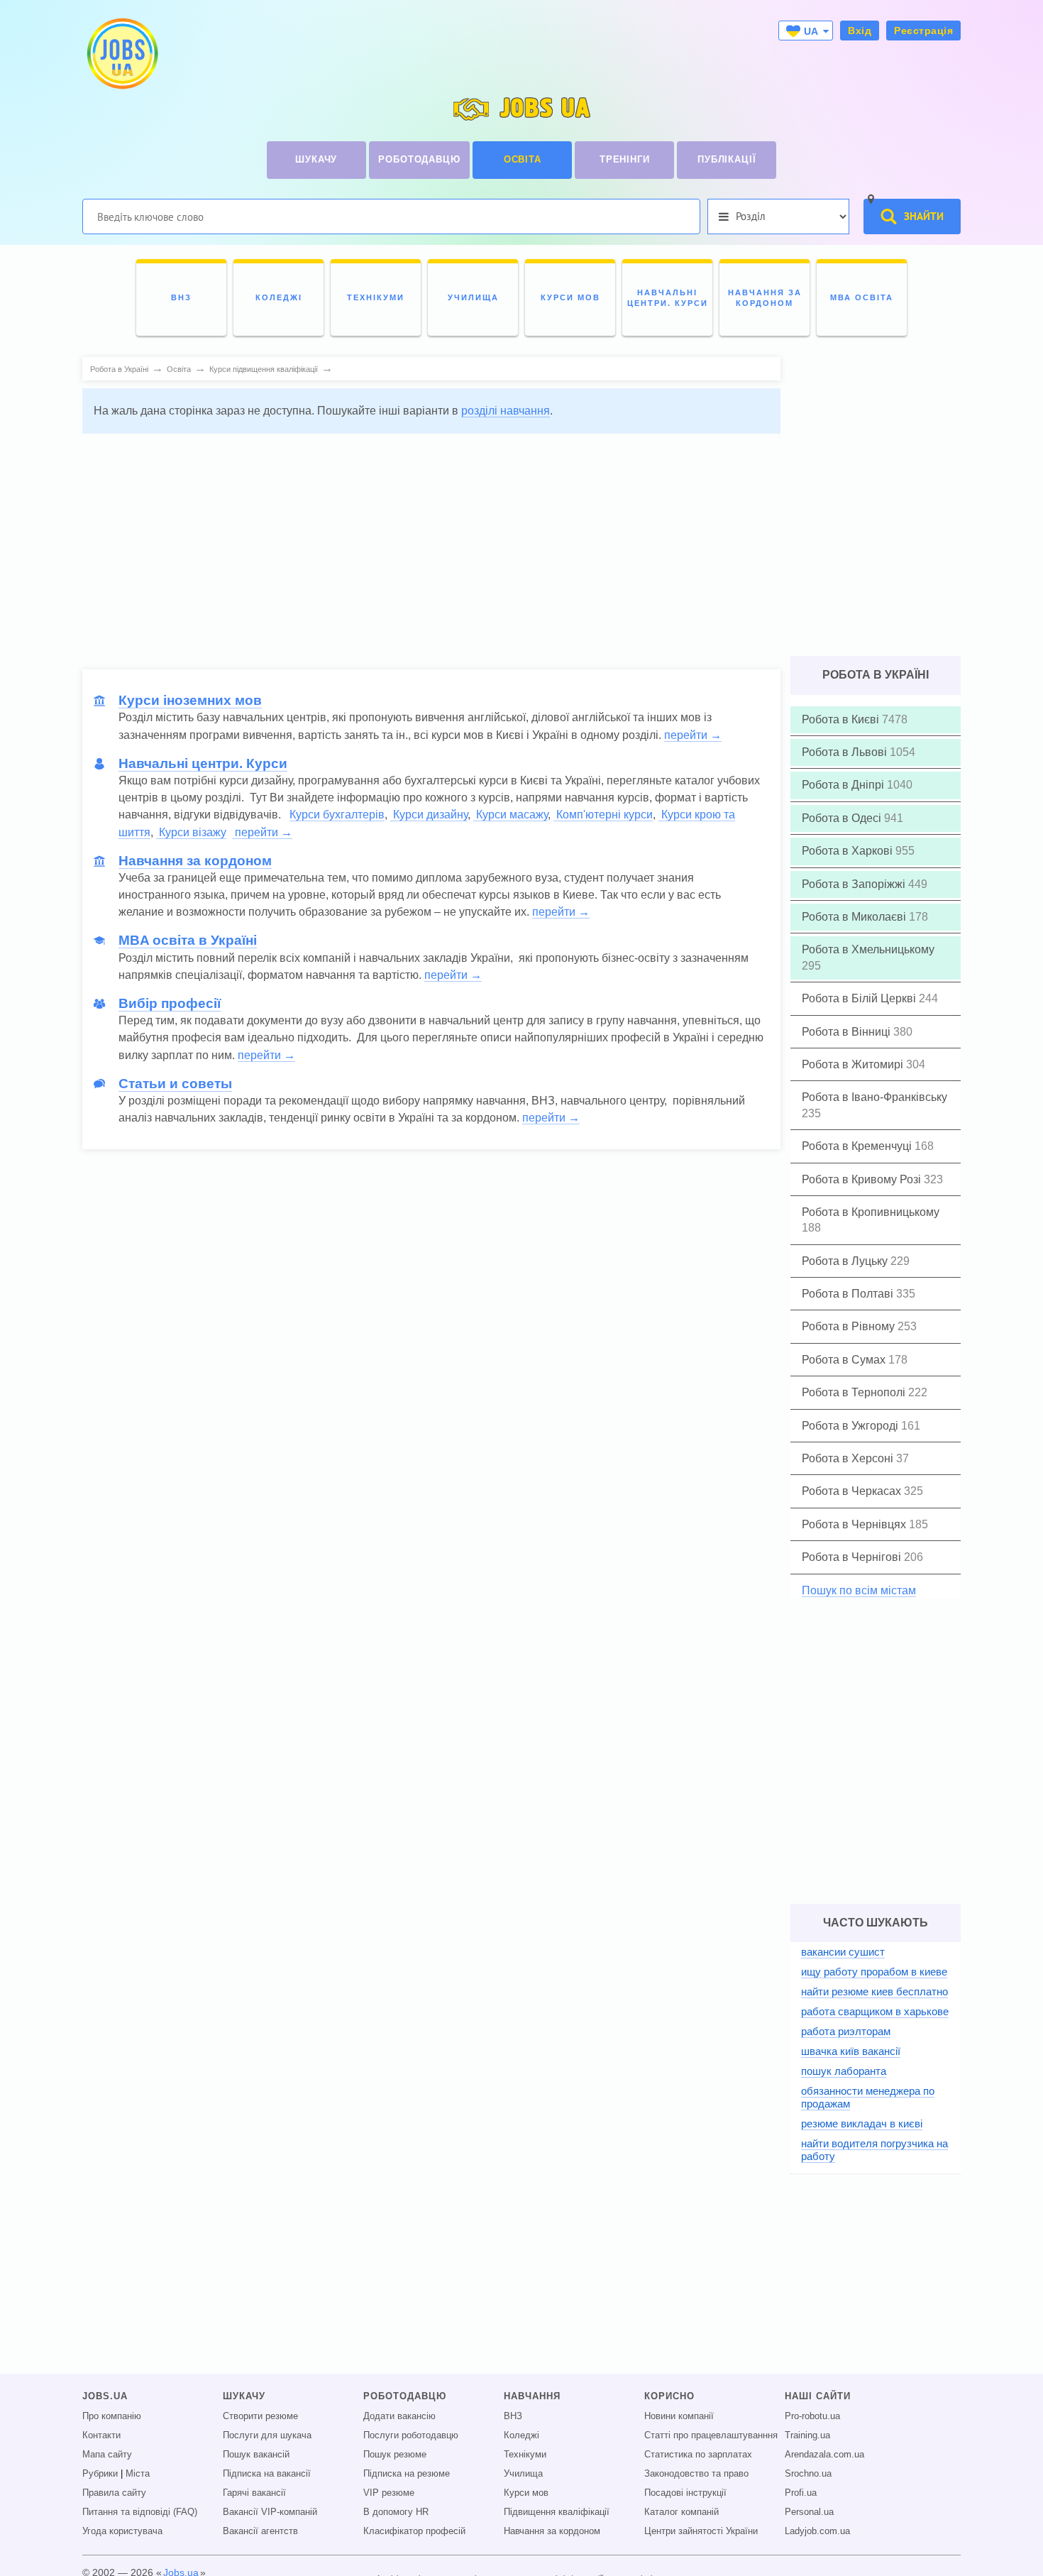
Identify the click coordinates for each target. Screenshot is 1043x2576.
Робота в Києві (842, 719)
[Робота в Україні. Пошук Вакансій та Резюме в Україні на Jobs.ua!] (121, 54)
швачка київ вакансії (851, 2051)
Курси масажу (511, 815)
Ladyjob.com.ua (817, 2531)
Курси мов (526, 2493)
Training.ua (807, 2435)
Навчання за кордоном (552, 2531)
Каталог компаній (681, 2512)
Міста (138, 2474)
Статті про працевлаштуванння (711, 2435)
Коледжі (521, 2435)
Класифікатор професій (414, 2531)
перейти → (693, 735)
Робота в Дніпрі (844, 785)
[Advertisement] (431, 544)
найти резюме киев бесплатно (874, 1991)
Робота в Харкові (849, 851)
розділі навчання (506, 411)
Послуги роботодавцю (411, 2435)
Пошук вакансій (256, 2455)
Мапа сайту (107, 2455)
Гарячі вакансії (254, 2493)
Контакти (101, 2435)
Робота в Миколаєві (855, 917)
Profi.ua (801, 2493)
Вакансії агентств (260, 2531)
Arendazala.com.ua (824, 2455)
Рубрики (100, 2474)
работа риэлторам (846, 2031)
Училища (523, 2474)
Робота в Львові (846, 752)
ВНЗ (513, 2416)
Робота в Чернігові (853, 1557)
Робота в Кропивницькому (871, 1212)
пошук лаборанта (844, 2071)
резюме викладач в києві (862, 2123)
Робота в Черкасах (853, 1491)
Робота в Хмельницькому (868, 949)
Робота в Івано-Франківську (874, 1097)
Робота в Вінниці (848, 1032)
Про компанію (112, 2416)
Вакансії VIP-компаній (270, 2512)
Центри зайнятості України (701, 2531)
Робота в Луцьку (846, 1261)
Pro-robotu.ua (812, 2416)
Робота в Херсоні (849, 1458)
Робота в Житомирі (854, 1064)
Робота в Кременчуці (858, 1146)
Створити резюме (260, 2416)
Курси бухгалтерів (337, 815)
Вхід (860, 31)
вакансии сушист (843, 1952)
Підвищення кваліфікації (557, 2512)
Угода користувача (122, 2531)
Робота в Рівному (850, 1326)
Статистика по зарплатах (698, 2455)
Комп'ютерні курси (603, 815)
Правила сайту (114, 2493)
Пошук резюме (395, 2455)
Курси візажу (191, 832)
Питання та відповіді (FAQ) (140, 2512)
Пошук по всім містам (859, 1590)
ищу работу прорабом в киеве (874, 1972)
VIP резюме (389, 2493)
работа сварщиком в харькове (875, 2011)
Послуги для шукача (267, 2435)
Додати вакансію (399, 2416)
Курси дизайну (429, 815)
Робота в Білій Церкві (860, 998)
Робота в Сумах (845, 1360)
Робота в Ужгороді (851, 1426)
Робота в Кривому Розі (863, 1179)
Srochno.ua (808, 2474)
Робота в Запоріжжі (855, 884)
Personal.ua (809, 2512)
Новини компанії (679, 2416)
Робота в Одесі (843, 818)
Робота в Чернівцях (855, 1524)
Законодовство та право (696, 2474)
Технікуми (525, 2455)
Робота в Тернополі (855, 1392)
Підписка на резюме (407, 2474)
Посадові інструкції (685, 2493)
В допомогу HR (396, 2512)
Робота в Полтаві (849, 1294)
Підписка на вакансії (267, 2474)
